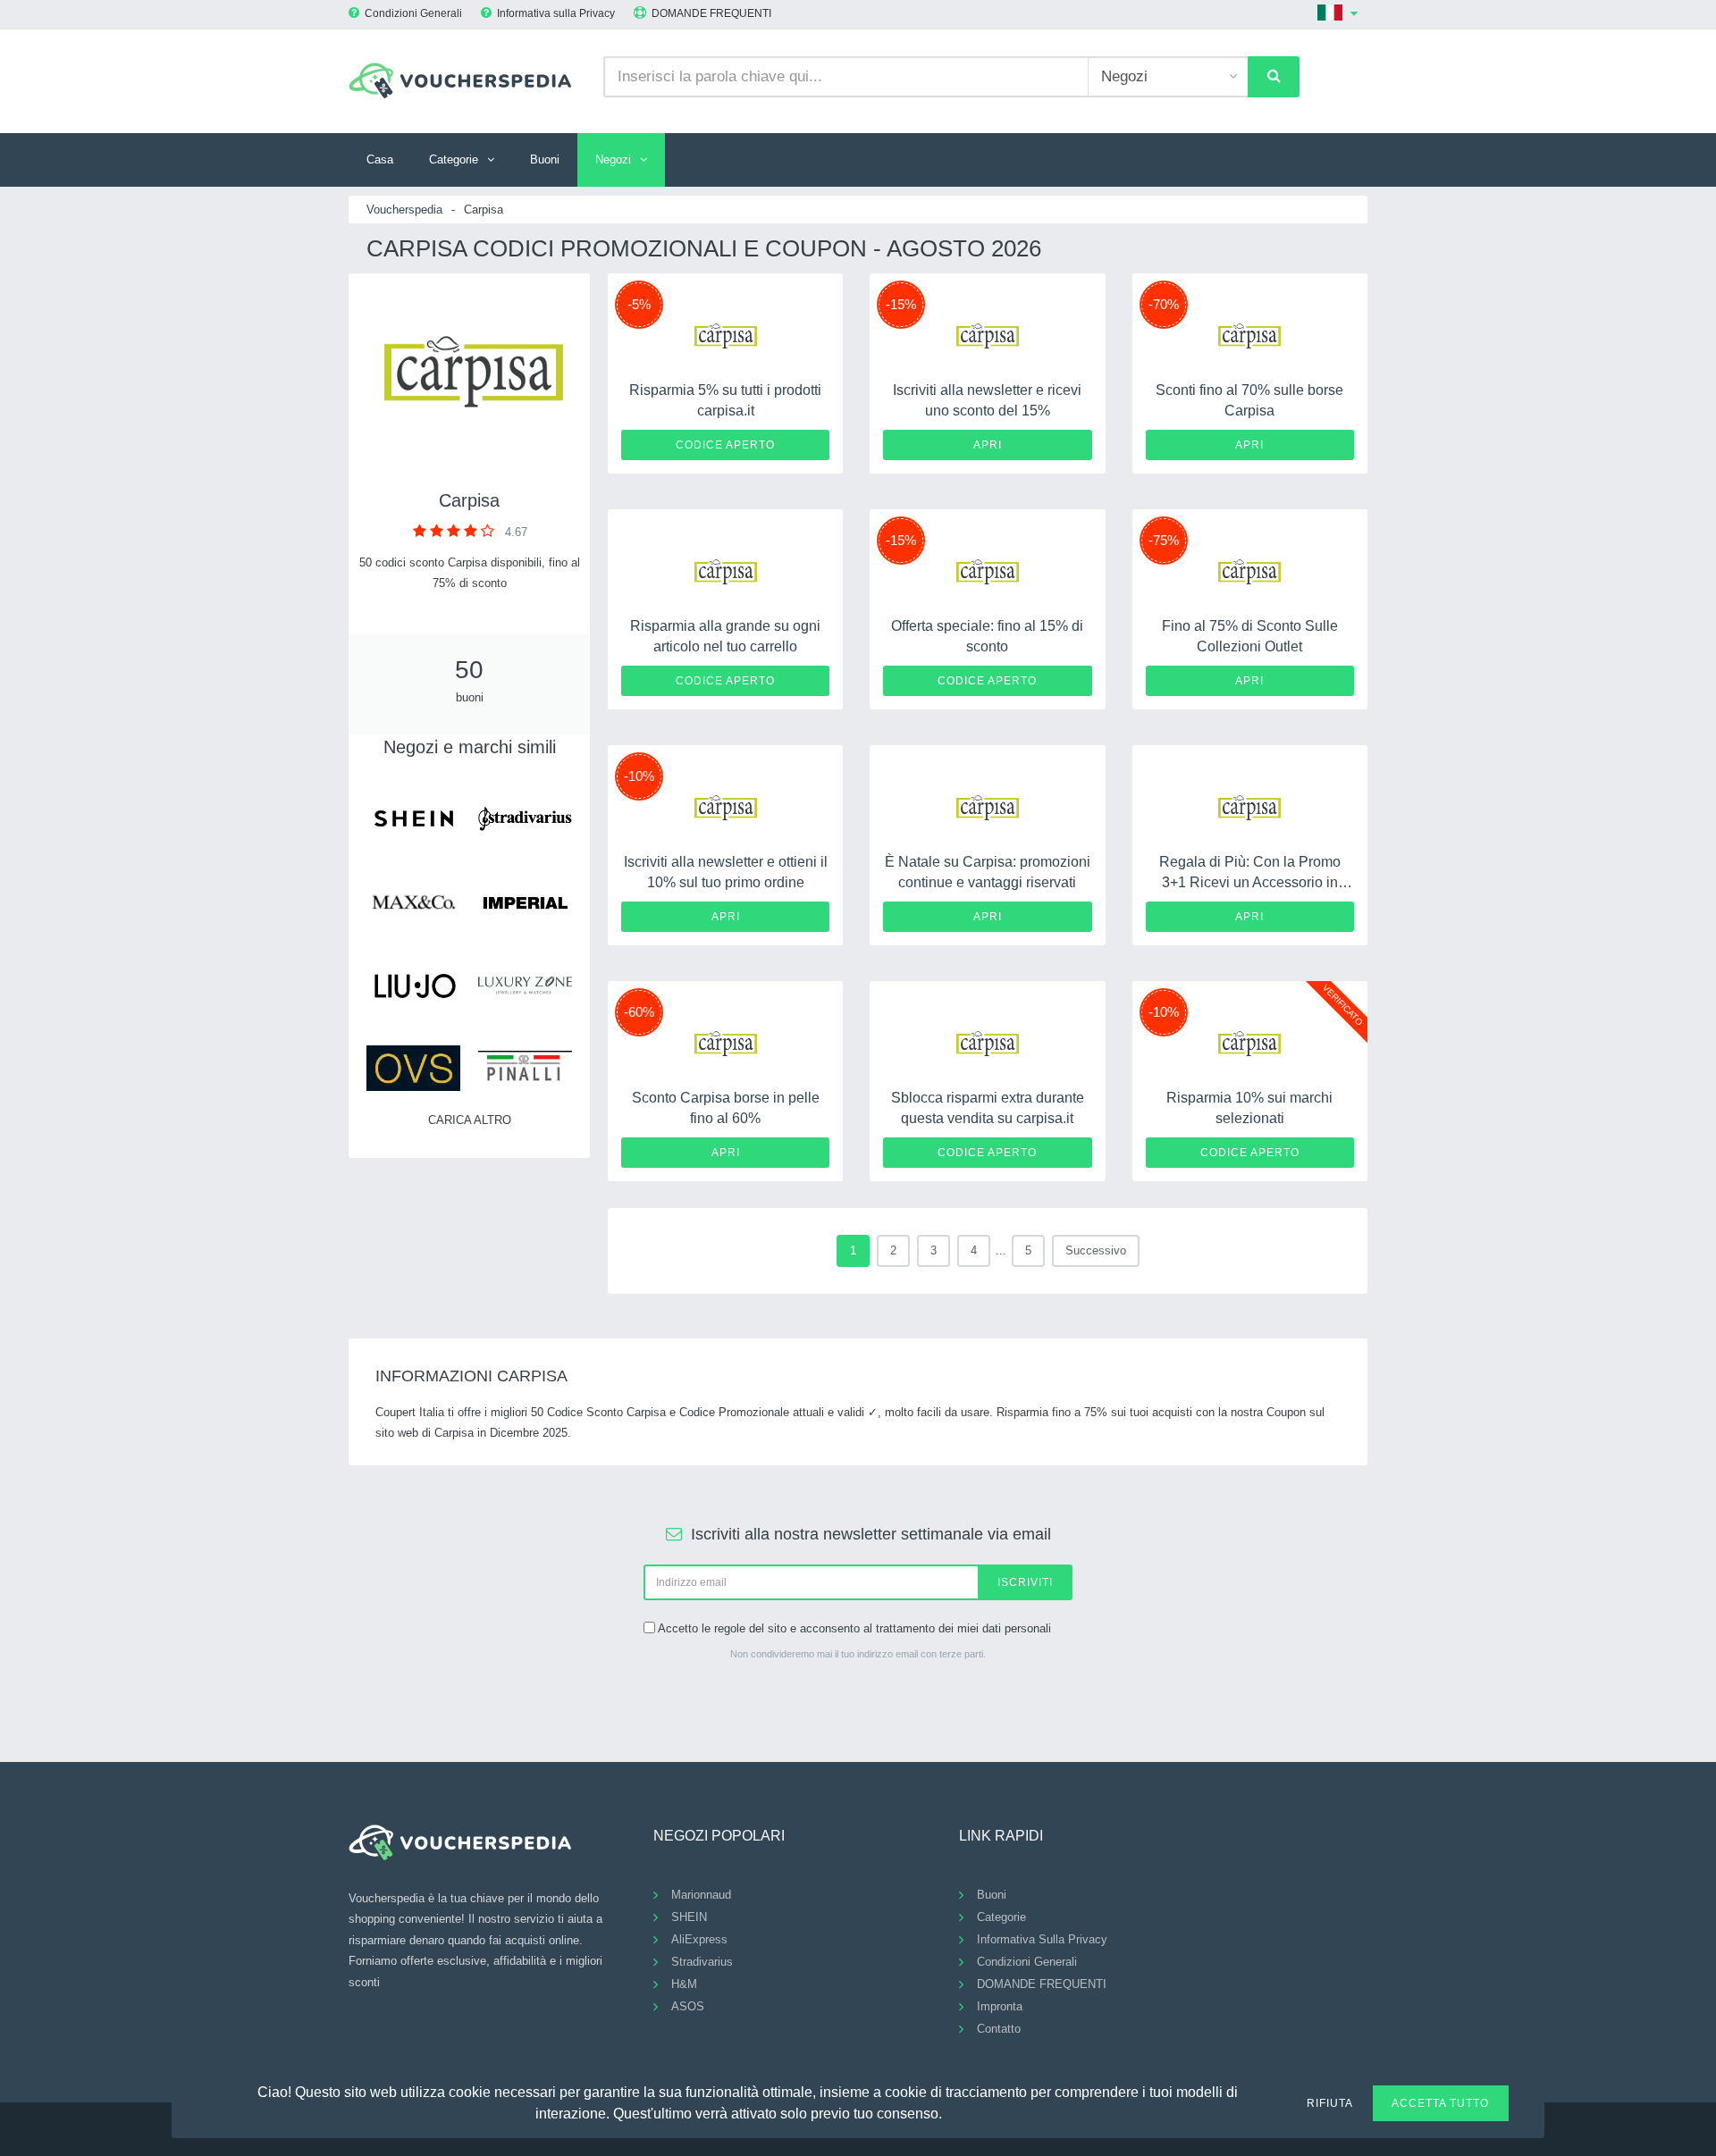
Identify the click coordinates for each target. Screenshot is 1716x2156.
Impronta (1000, 2006)
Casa (380, 159)
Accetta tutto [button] (1440, 2103)
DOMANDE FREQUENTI (711, 13)
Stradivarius (702, 1962)
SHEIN (689, 1917)
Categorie (454, 159)
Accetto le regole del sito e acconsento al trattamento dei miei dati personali (854, 1628)
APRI (988, 445)
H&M (684, 1984)
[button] (953, 2111)
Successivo (1096, 1250)
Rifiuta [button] (1330, 2103)
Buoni (545, 159)
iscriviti (1025, 1582)
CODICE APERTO (725, 445)
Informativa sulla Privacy (556, 13)
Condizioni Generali (413, 13)
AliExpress (699, 1939)
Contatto (999, 2029)
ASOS (688, 2006)
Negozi (613, 159)
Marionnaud (701, 1895)
